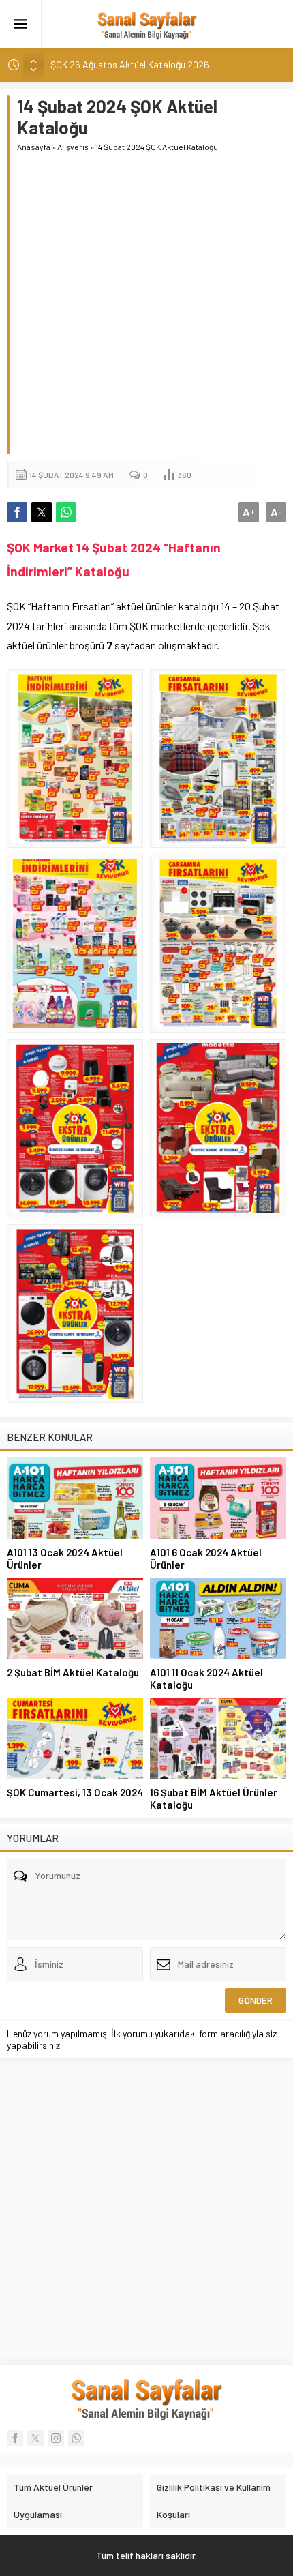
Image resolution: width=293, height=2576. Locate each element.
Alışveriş (73, 147)
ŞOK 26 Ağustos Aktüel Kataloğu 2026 (130, 64)
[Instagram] (56, 2438)
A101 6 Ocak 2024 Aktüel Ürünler (206, 1558)
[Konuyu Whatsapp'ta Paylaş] (66, 512)
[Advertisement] (146, 308)
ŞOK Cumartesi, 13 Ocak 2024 (75, 1792)
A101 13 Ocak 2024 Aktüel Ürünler (65, 1558)
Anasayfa (34, 147)
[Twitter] (35, 2438)
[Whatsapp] (76, 2438)
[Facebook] (15, 2438)
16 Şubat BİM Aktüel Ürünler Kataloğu (214, 1798)
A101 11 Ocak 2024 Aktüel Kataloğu (206, 1678)
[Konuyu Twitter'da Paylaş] (42, 512)
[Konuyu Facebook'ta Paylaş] (17, 512)
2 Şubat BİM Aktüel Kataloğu (73, 1672)
